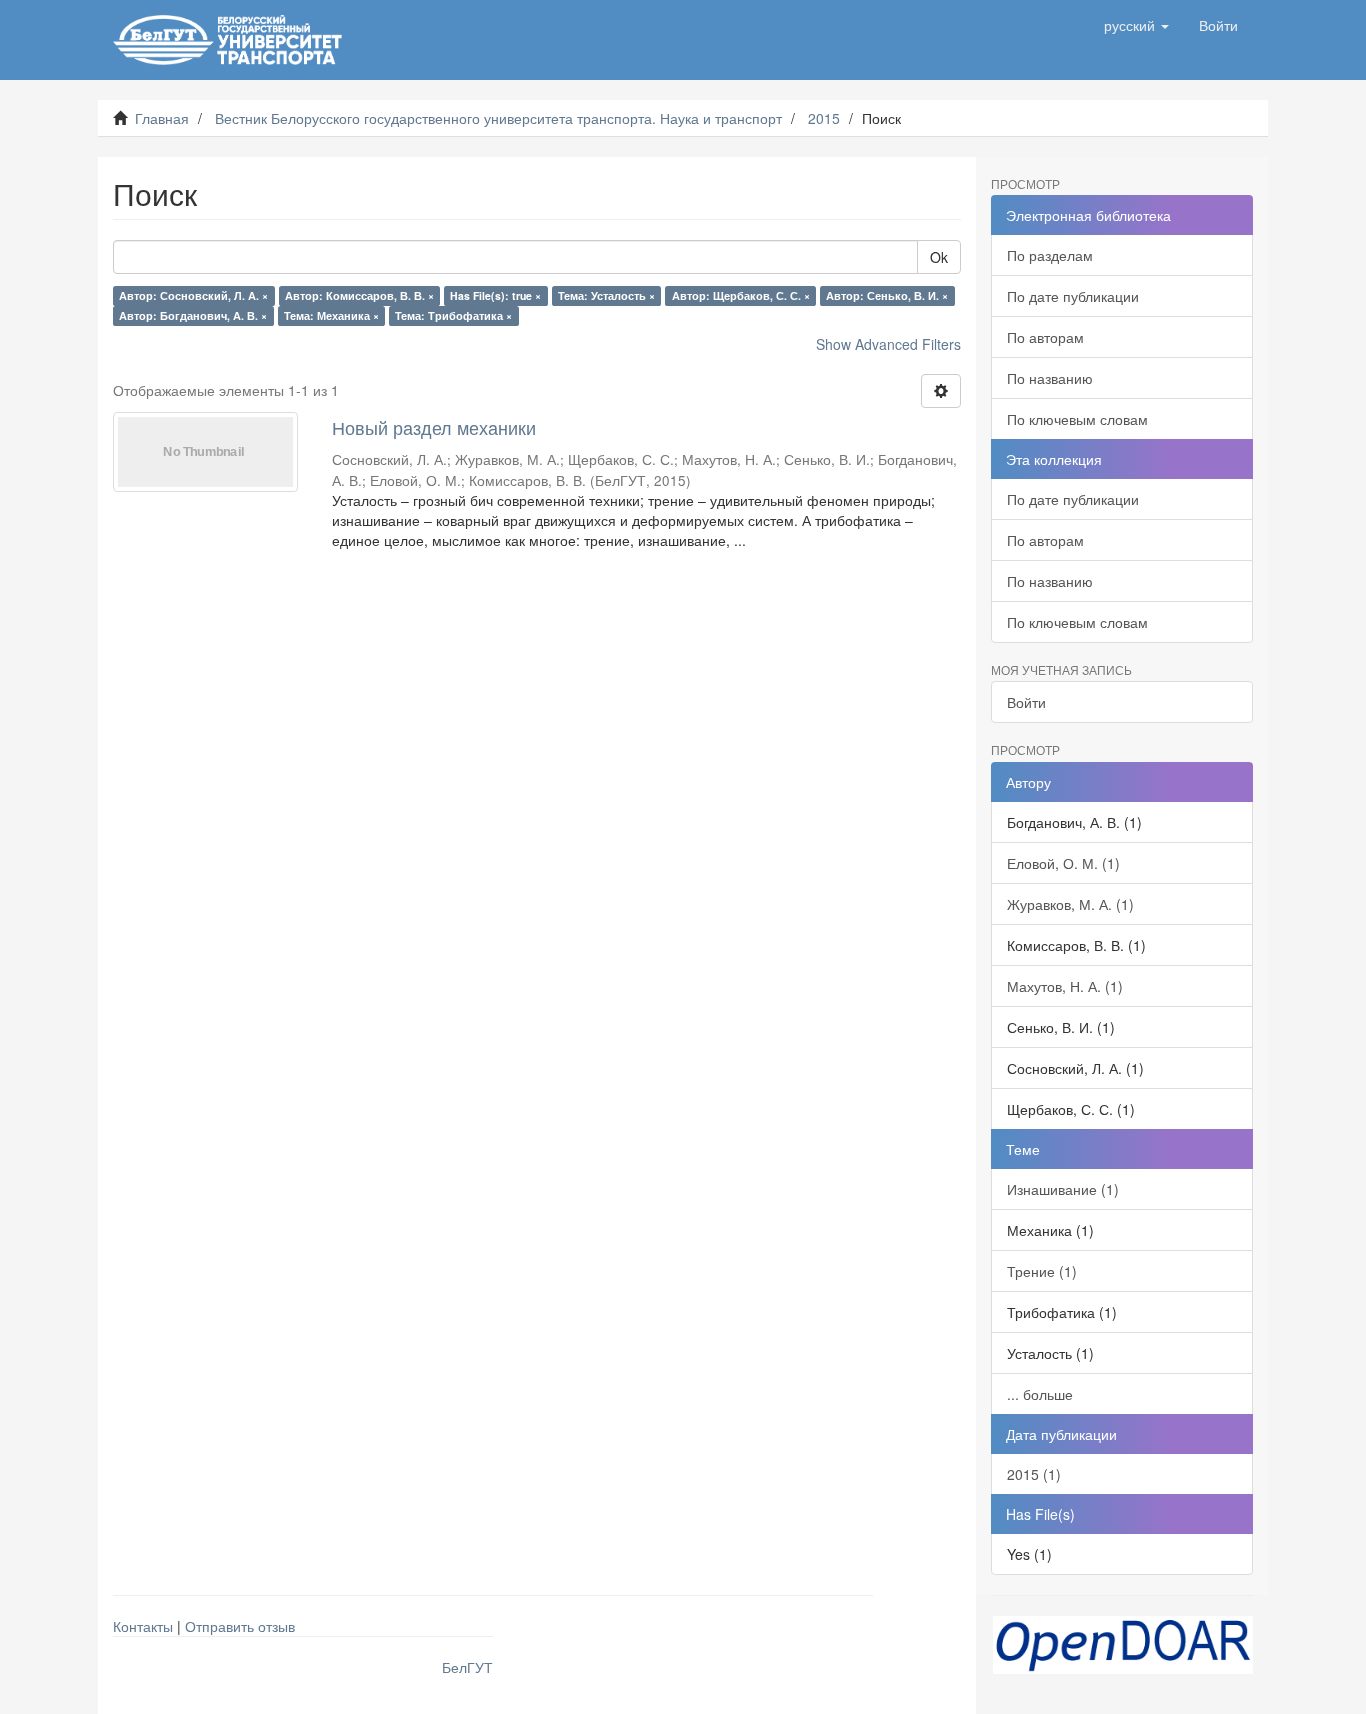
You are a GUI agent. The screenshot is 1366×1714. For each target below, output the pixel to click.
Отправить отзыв (240, 1626)
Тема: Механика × (331, 315)
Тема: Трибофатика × (453, 315)
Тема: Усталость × (606, 295)
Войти (1026, 702)
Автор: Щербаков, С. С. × (741, 295)
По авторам (1045, 337)
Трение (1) (1042, 1271)
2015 (824, 118)
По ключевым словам (1077, 419)
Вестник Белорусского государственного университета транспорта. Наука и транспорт (498, 118)
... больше (1040, 1394)
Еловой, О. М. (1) (1063, 863)
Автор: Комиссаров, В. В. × (359, 295)
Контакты (143, 1626)
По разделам (1050, 255)
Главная (162, 118)
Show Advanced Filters (888, 344)
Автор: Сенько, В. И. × (887, 295)
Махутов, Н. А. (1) (1065, 986)
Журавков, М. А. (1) (1070, 904)
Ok (939, 257)
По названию (1050, 378)
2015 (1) (1034, 1474)
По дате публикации (1073, 296)
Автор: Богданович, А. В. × (193, 315)
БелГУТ (467, 1667)
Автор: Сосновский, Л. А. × (193, 295)
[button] (1136, 25)
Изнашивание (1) (1063, 1189)
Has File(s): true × (495, 295)
